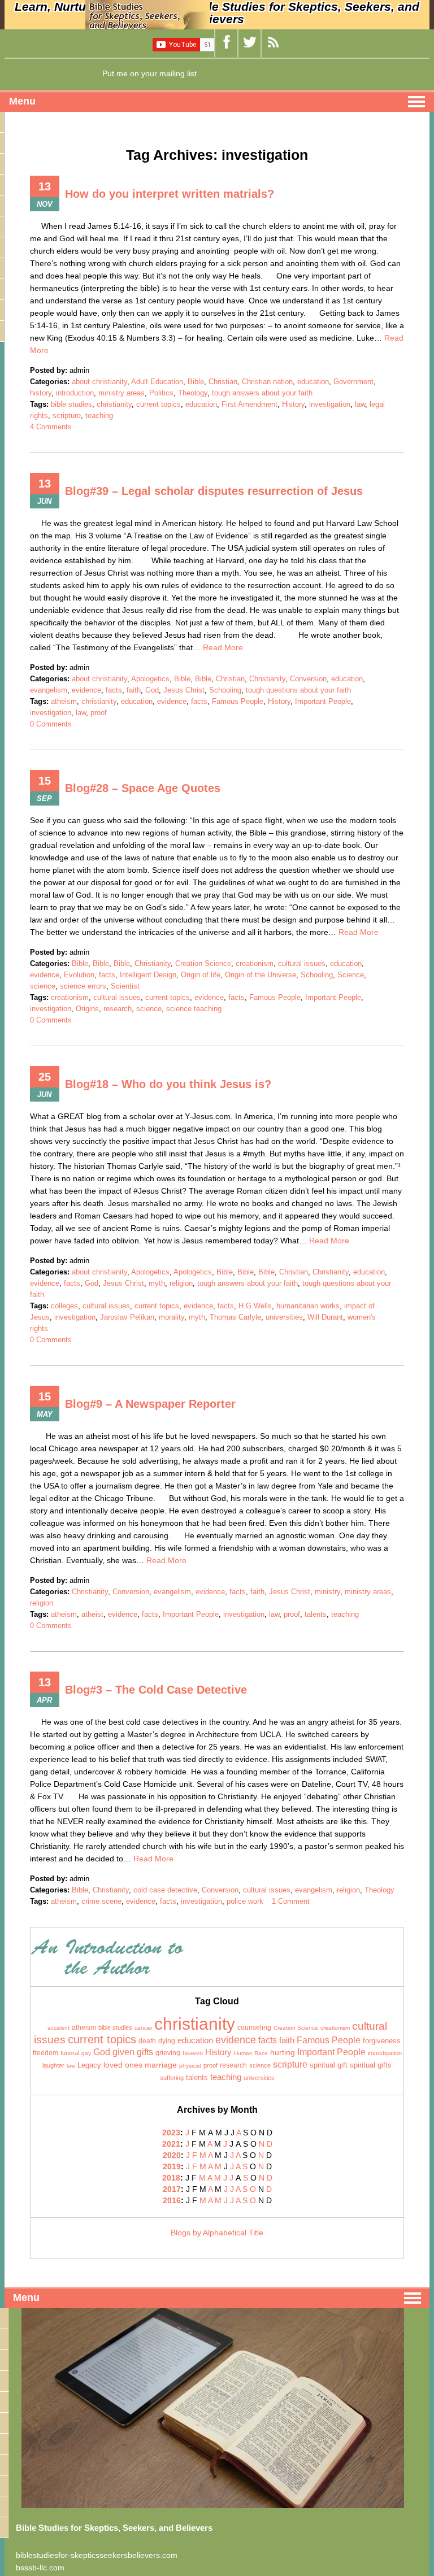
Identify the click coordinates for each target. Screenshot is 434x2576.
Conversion (308, 679)
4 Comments (51, 427)
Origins (87, 1009)
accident (58, 2028)
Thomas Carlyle (235, 1317)
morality (172, 1317)
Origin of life (201, 975)
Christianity (267, 679)
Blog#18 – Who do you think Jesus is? (168, 1084)
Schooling (225, 690)
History (293, 404)
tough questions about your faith (298, 690)
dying (167, 2041)
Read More (223, 647)
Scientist (125, 986)
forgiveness (382, 2041)
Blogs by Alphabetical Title (217, 2233)
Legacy (89, 2065)
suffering (172, 2078)
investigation (330, 404)
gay (86, 2053)
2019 (172, 2166)
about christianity (99, 382)
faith (134, 690)
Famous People (238, 701)
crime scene (101, 1901)
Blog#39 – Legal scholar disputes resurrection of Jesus (214, 491)
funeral (70, 2053)
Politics (161, 393)
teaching (99, 415)
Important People (323, 701)
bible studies (71, 404)
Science (351, 975)
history (41, 393)
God (152, 690)
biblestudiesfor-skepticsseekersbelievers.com (97, 2555)
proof (99, 713)
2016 (172, 2200)
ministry (327, 1592)
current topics (159, 404)
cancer (143, 2028)
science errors (83, 986)
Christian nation (267, 382)
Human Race (251, 2053)
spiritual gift (329, 2065)
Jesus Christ (184, 690)
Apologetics (150, 679)
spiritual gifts (371, 2065)
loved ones (123, 2065)
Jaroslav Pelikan (127, 1317)
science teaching (194, 1009)
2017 (172, 2189)
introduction (75, 393)
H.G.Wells (255, 1306)
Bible (196, 382)
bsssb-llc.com (40, 2568)
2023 (171, 2133)
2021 (171, 2144)
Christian (223, 382)
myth (157, 1283)
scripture (67, 415)
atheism (64, 701)
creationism (255, 963)
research (118, 1009)
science (43, 986)
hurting (283, 2053)
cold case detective (165, 1890)
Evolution (79, 975)
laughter (53, 2065)
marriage (161, 2065)
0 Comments (51, 724)
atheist (92, 1614)
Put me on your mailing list (149, 73)
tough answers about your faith (262, 393)
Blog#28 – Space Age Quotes (143, 788)
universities (284, 1317)
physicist (190, 2066)
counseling (254, 2027)
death (147, 2041)
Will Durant (325, 1317)
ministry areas (121, 393)
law (360, 404)
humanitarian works (308, 1306)
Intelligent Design (148, 975)
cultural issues (302, 963)
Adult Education (157, 382)
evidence (86, 690)
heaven (193, 2053)
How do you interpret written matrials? (170, 194)
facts (114, 690)
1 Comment (291, 1901)
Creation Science (203, 963)
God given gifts (123, 2052)
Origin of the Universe (261, 975)
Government (353, 382)
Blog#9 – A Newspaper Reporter (150, 1404)
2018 (171, 2178)
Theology (193, 393)
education (313, 382)
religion (181, 1283)
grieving (168, 2053)
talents (316, 1614)
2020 (172, 2155)
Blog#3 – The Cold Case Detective (156, 1690)
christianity (114, 404)
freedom (45, 2053)
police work (245, 1901)
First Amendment (249, 404)
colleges (64, 1306)
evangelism (49, 690)
